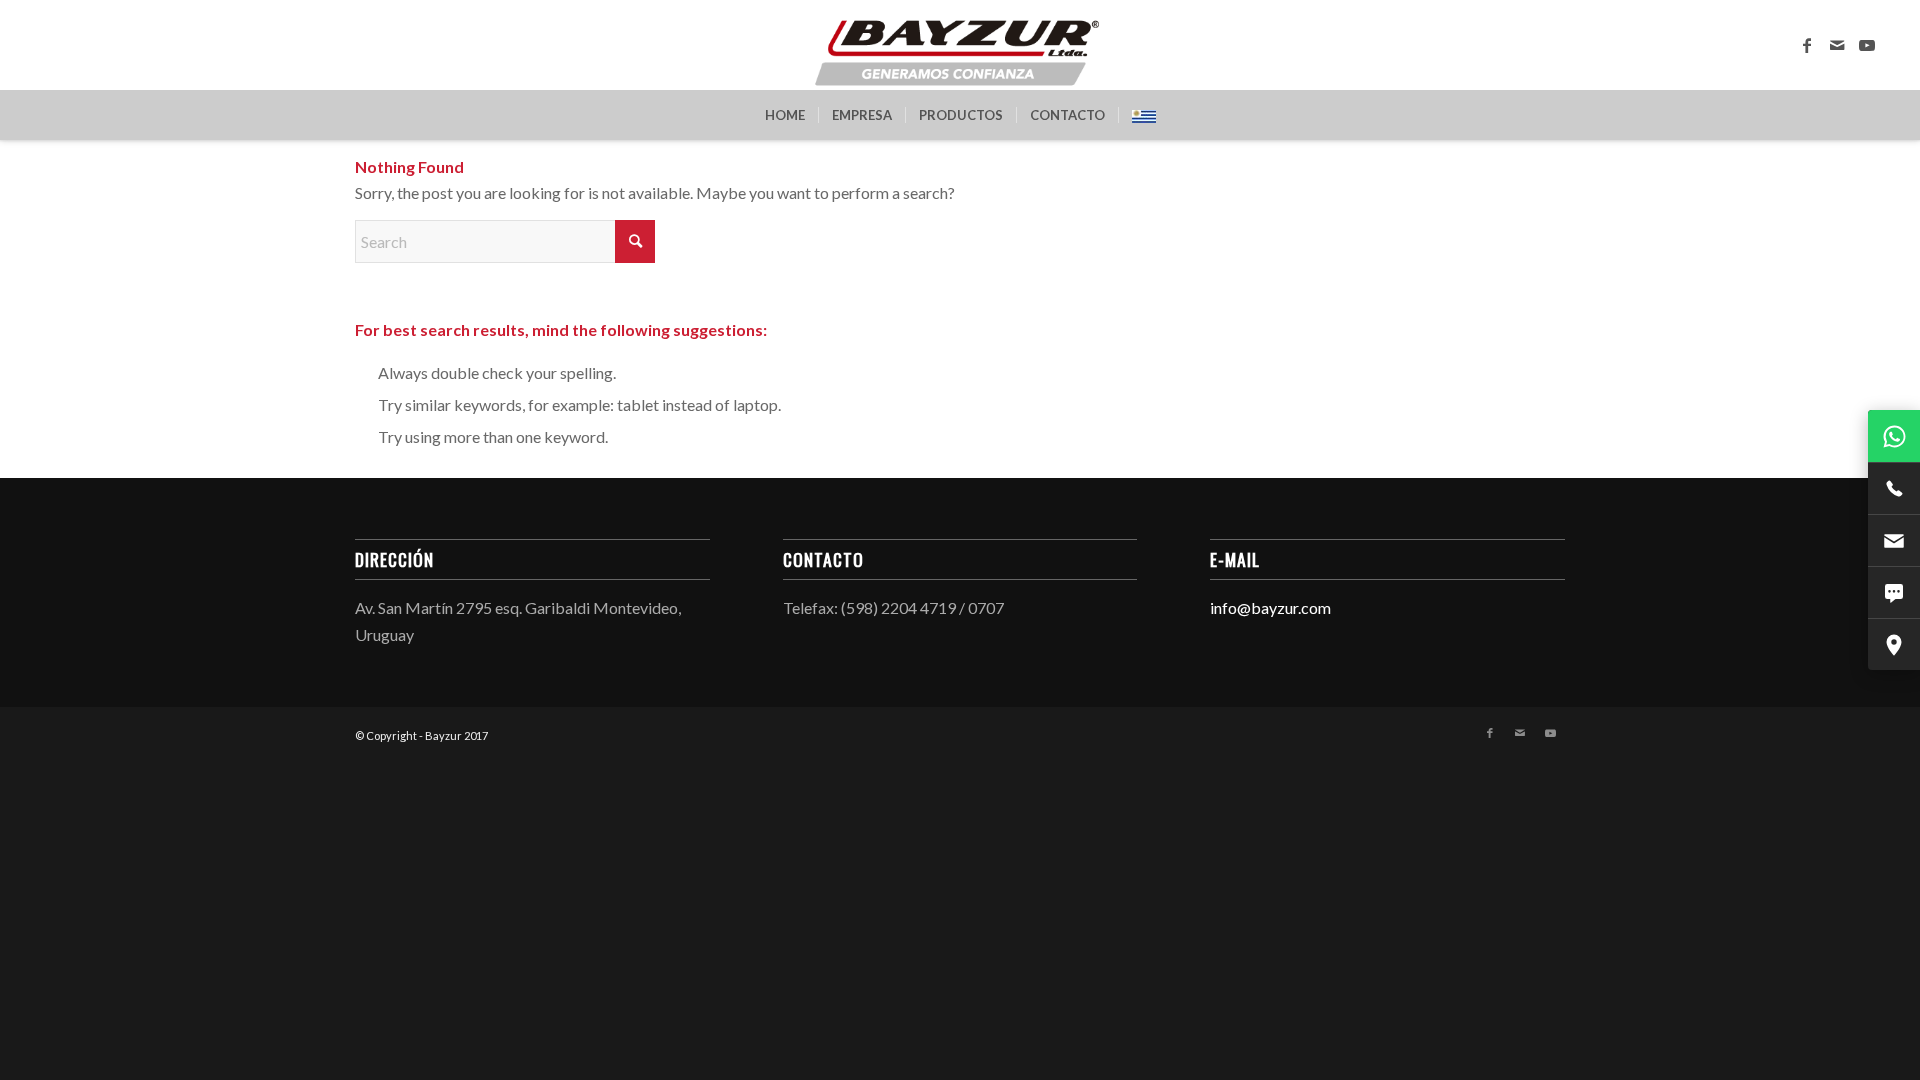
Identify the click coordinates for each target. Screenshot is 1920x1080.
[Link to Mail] (1837, 45)
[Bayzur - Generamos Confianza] (959, 45)
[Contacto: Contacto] (1894, 592)
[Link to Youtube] (1867, 45)
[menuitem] (785, 115)
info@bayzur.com (1270, 607)
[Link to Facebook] (1807, 45)
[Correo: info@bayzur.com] (1894, 540)
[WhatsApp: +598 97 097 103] (1894, 436)
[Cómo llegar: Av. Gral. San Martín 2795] (1894, 644)
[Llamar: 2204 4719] (1894, 488)
